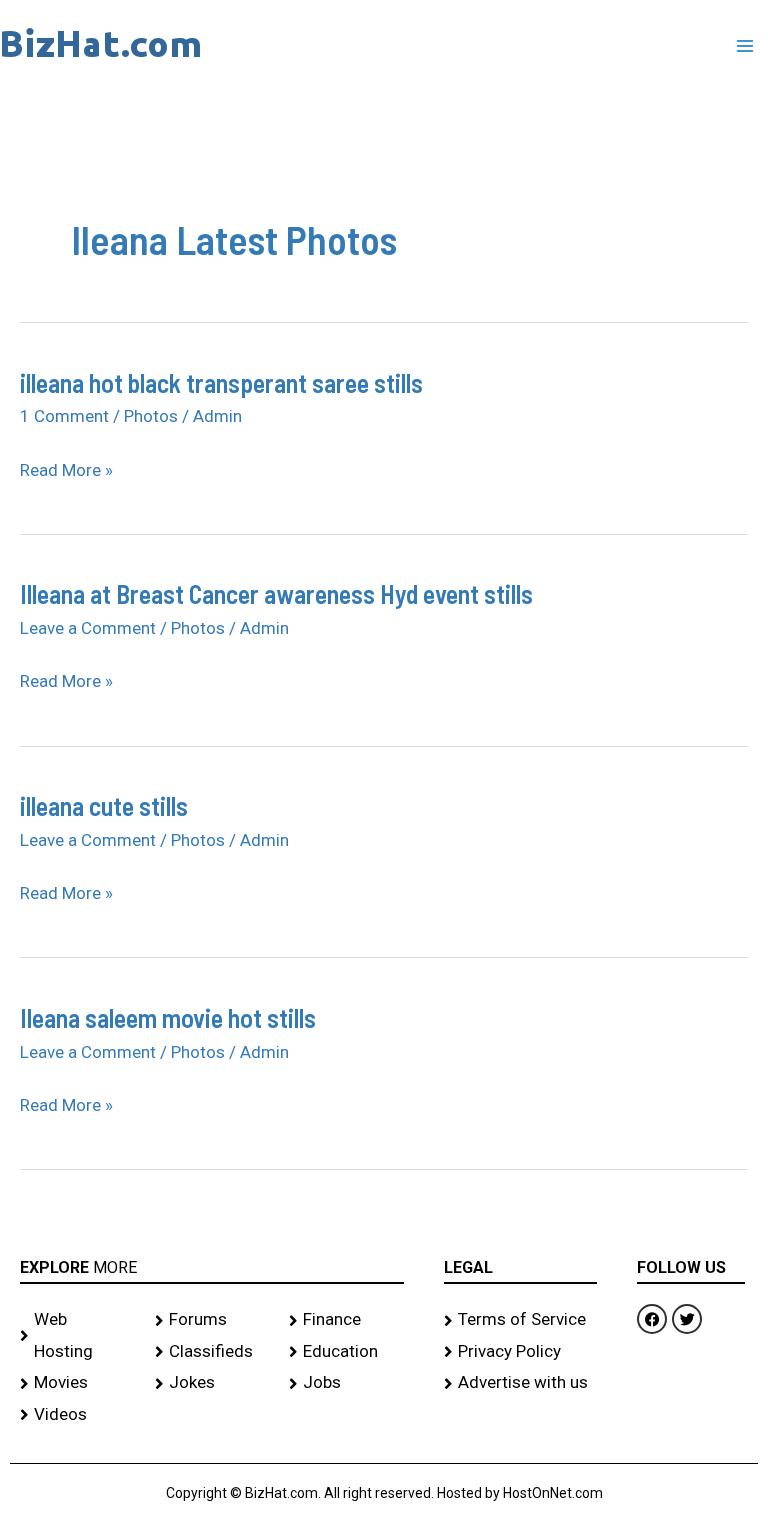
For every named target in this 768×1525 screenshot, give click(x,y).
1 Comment (64, 416)
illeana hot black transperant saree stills (221, 382)
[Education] (346, 1352)
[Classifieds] (212, 1352)
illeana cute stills (104, 805)
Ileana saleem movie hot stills (168, 1017)
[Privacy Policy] (521, 1352)
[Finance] (346, 1320)
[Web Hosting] (77, 1335)
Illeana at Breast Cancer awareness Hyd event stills (276, 593)
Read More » (66, 471)
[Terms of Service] (521, 1320)
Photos (151, 416)
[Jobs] (346, 1383)
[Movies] (77, 1383)
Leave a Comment (88, 628)
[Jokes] (212, 1383)
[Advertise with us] (521, 1383)
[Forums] (212, 1320)
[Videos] (77, 1415)
